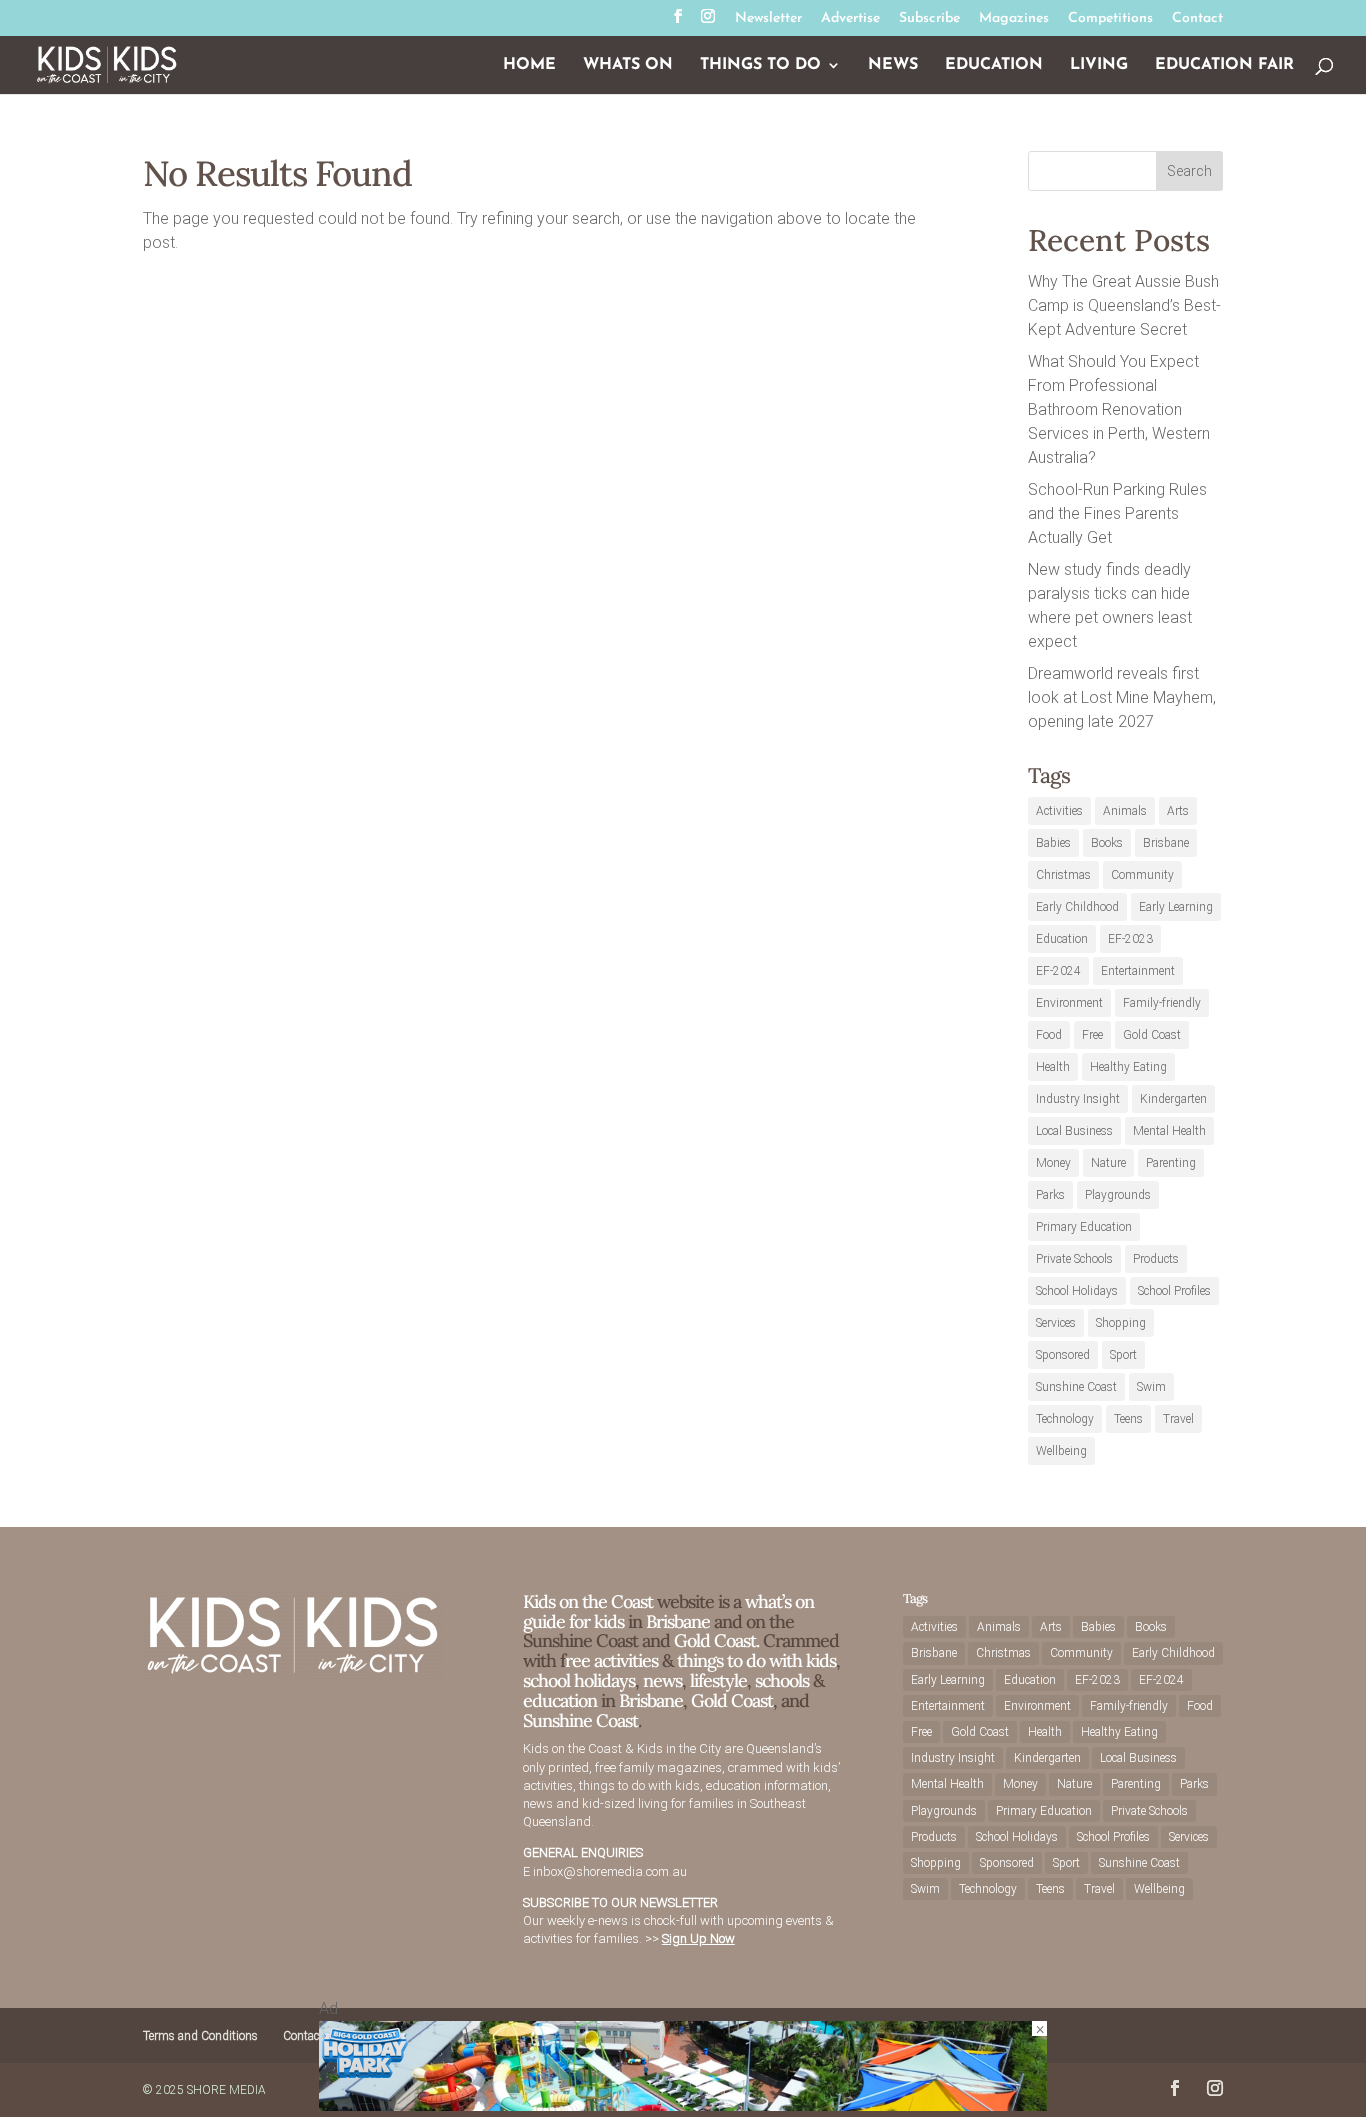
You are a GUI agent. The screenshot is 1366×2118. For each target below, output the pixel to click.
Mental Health (1169, 1131)
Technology (1065, 1419)
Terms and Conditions (200, 2036)
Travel (1178, 1419)
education (562, 1700)
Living (1099, 65)
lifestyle (718, 1680)
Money (1053, 1163)
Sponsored (1063, 1355)
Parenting (1171, 1163)
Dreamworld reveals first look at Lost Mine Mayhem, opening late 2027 (1122, 697)
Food (1049, 1035)
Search (1189, 171)
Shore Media (226, 2090)
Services (1056, 1323)
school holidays (579, 1680)
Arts (1178, 811)
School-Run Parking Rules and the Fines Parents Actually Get (1117, 513)
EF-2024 (1058, 971)
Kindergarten (1173, 1099)
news (662, 1680)
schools (782, 1680)
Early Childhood (1077, 907)
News (893, 65)
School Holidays (1077, 1291)
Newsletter (768, 19)
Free (1092, 1035)
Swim (1151, 1387)
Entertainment (1138, 971)
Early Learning (1176, 907)
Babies (1053, 843)
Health (1053, 1067)
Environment (1069, 1003)
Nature (1108, 1163)
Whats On (628, 65)
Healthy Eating (1128, 1067)
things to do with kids (756, 1660)
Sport (1123, 1355)
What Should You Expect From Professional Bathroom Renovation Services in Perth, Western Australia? (1119, 409)
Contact (1197, 19)
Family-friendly (1162, 1003)
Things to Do (760, 65)
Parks (1050, 1195)
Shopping (1121, 1323)
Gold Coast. (714, 1640)
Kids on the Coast (588, 1601)
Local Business (1074, 1131)
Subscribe (929, 19)
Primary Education (1084, 1227)
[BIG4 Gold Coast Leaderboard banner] (683, 2105)
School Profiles (1174, 1291)
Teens (1128, 1419)
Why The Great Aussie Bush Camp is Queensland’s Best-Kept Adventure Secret (1124, 305)
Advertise (850, 19)
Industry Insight (1078, 1099)
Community (1142, 875)
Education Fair (1224, 65)
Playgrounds (1118, 1195)
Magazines (1014, 19)
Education (994, 65)
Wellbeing (1061, 1451)
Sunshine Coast (1076, 1387)
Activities (1059, 811)
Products (1156, 1259)
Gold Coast (1152, 1035)
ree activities (611, 1660)
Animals (1125, 811)
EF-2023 (1130, 939)
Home (529, 65)
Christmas (1063, 875)
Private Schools (1074, 1259)
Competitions (1110, 19)
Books (1107, 843)
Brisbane (1166, 843)
